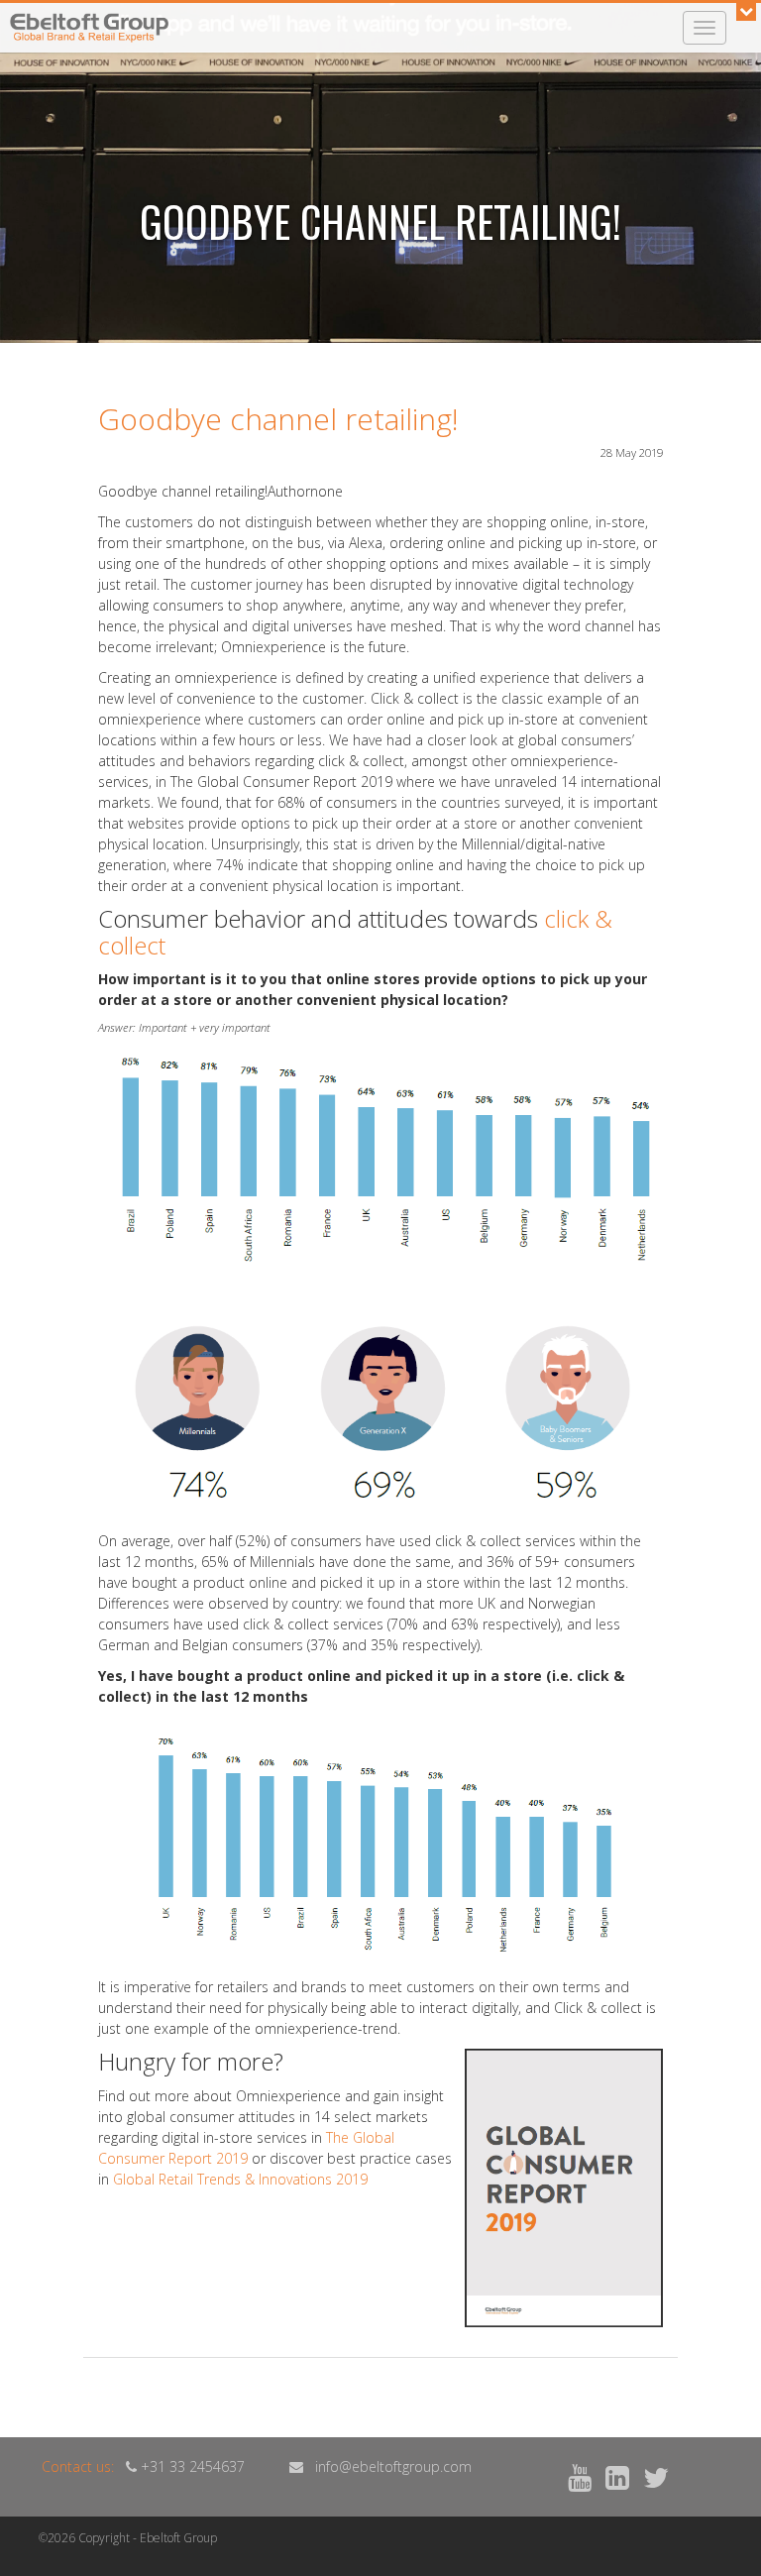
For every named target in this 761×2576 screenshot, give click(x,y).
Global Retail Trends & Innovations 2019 (240, 2179)
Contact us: (78, 2466)
